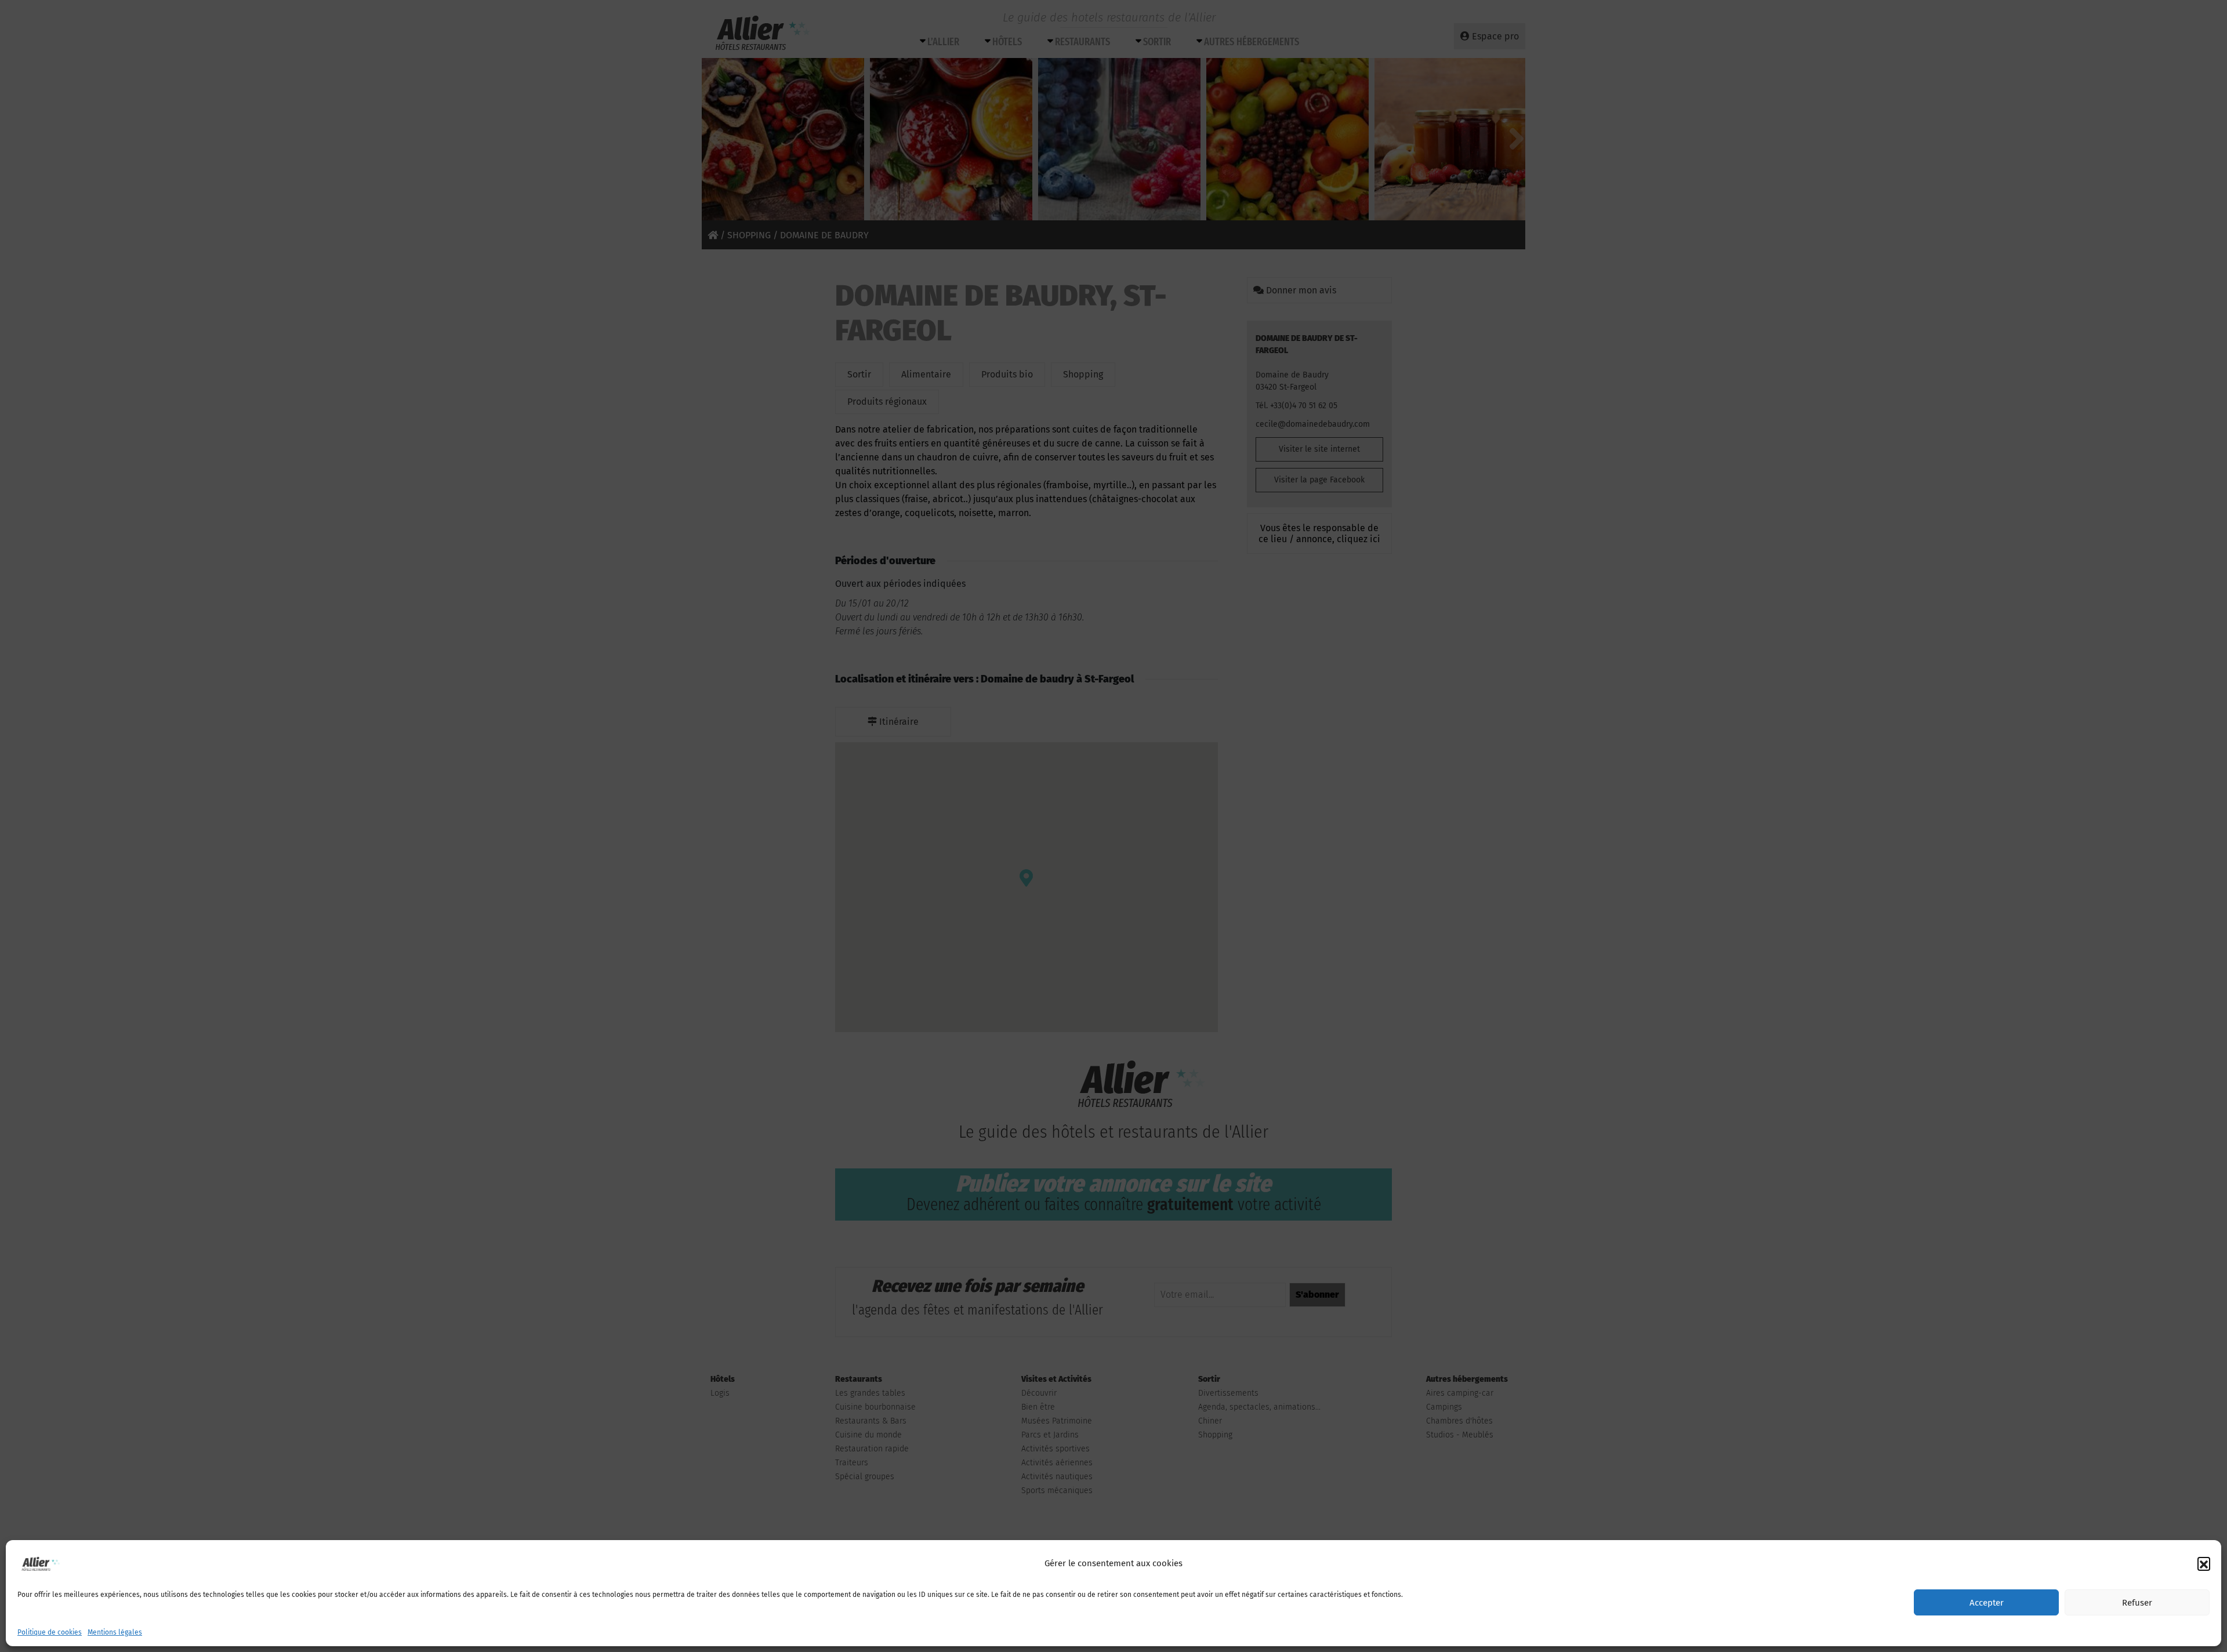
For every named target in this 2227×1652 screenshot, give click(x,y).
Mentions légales (115, 1632)
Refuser (2137, 1603)
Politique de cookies (50, 1632)
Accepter (1987, 1603)
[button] (2204, 1563)
